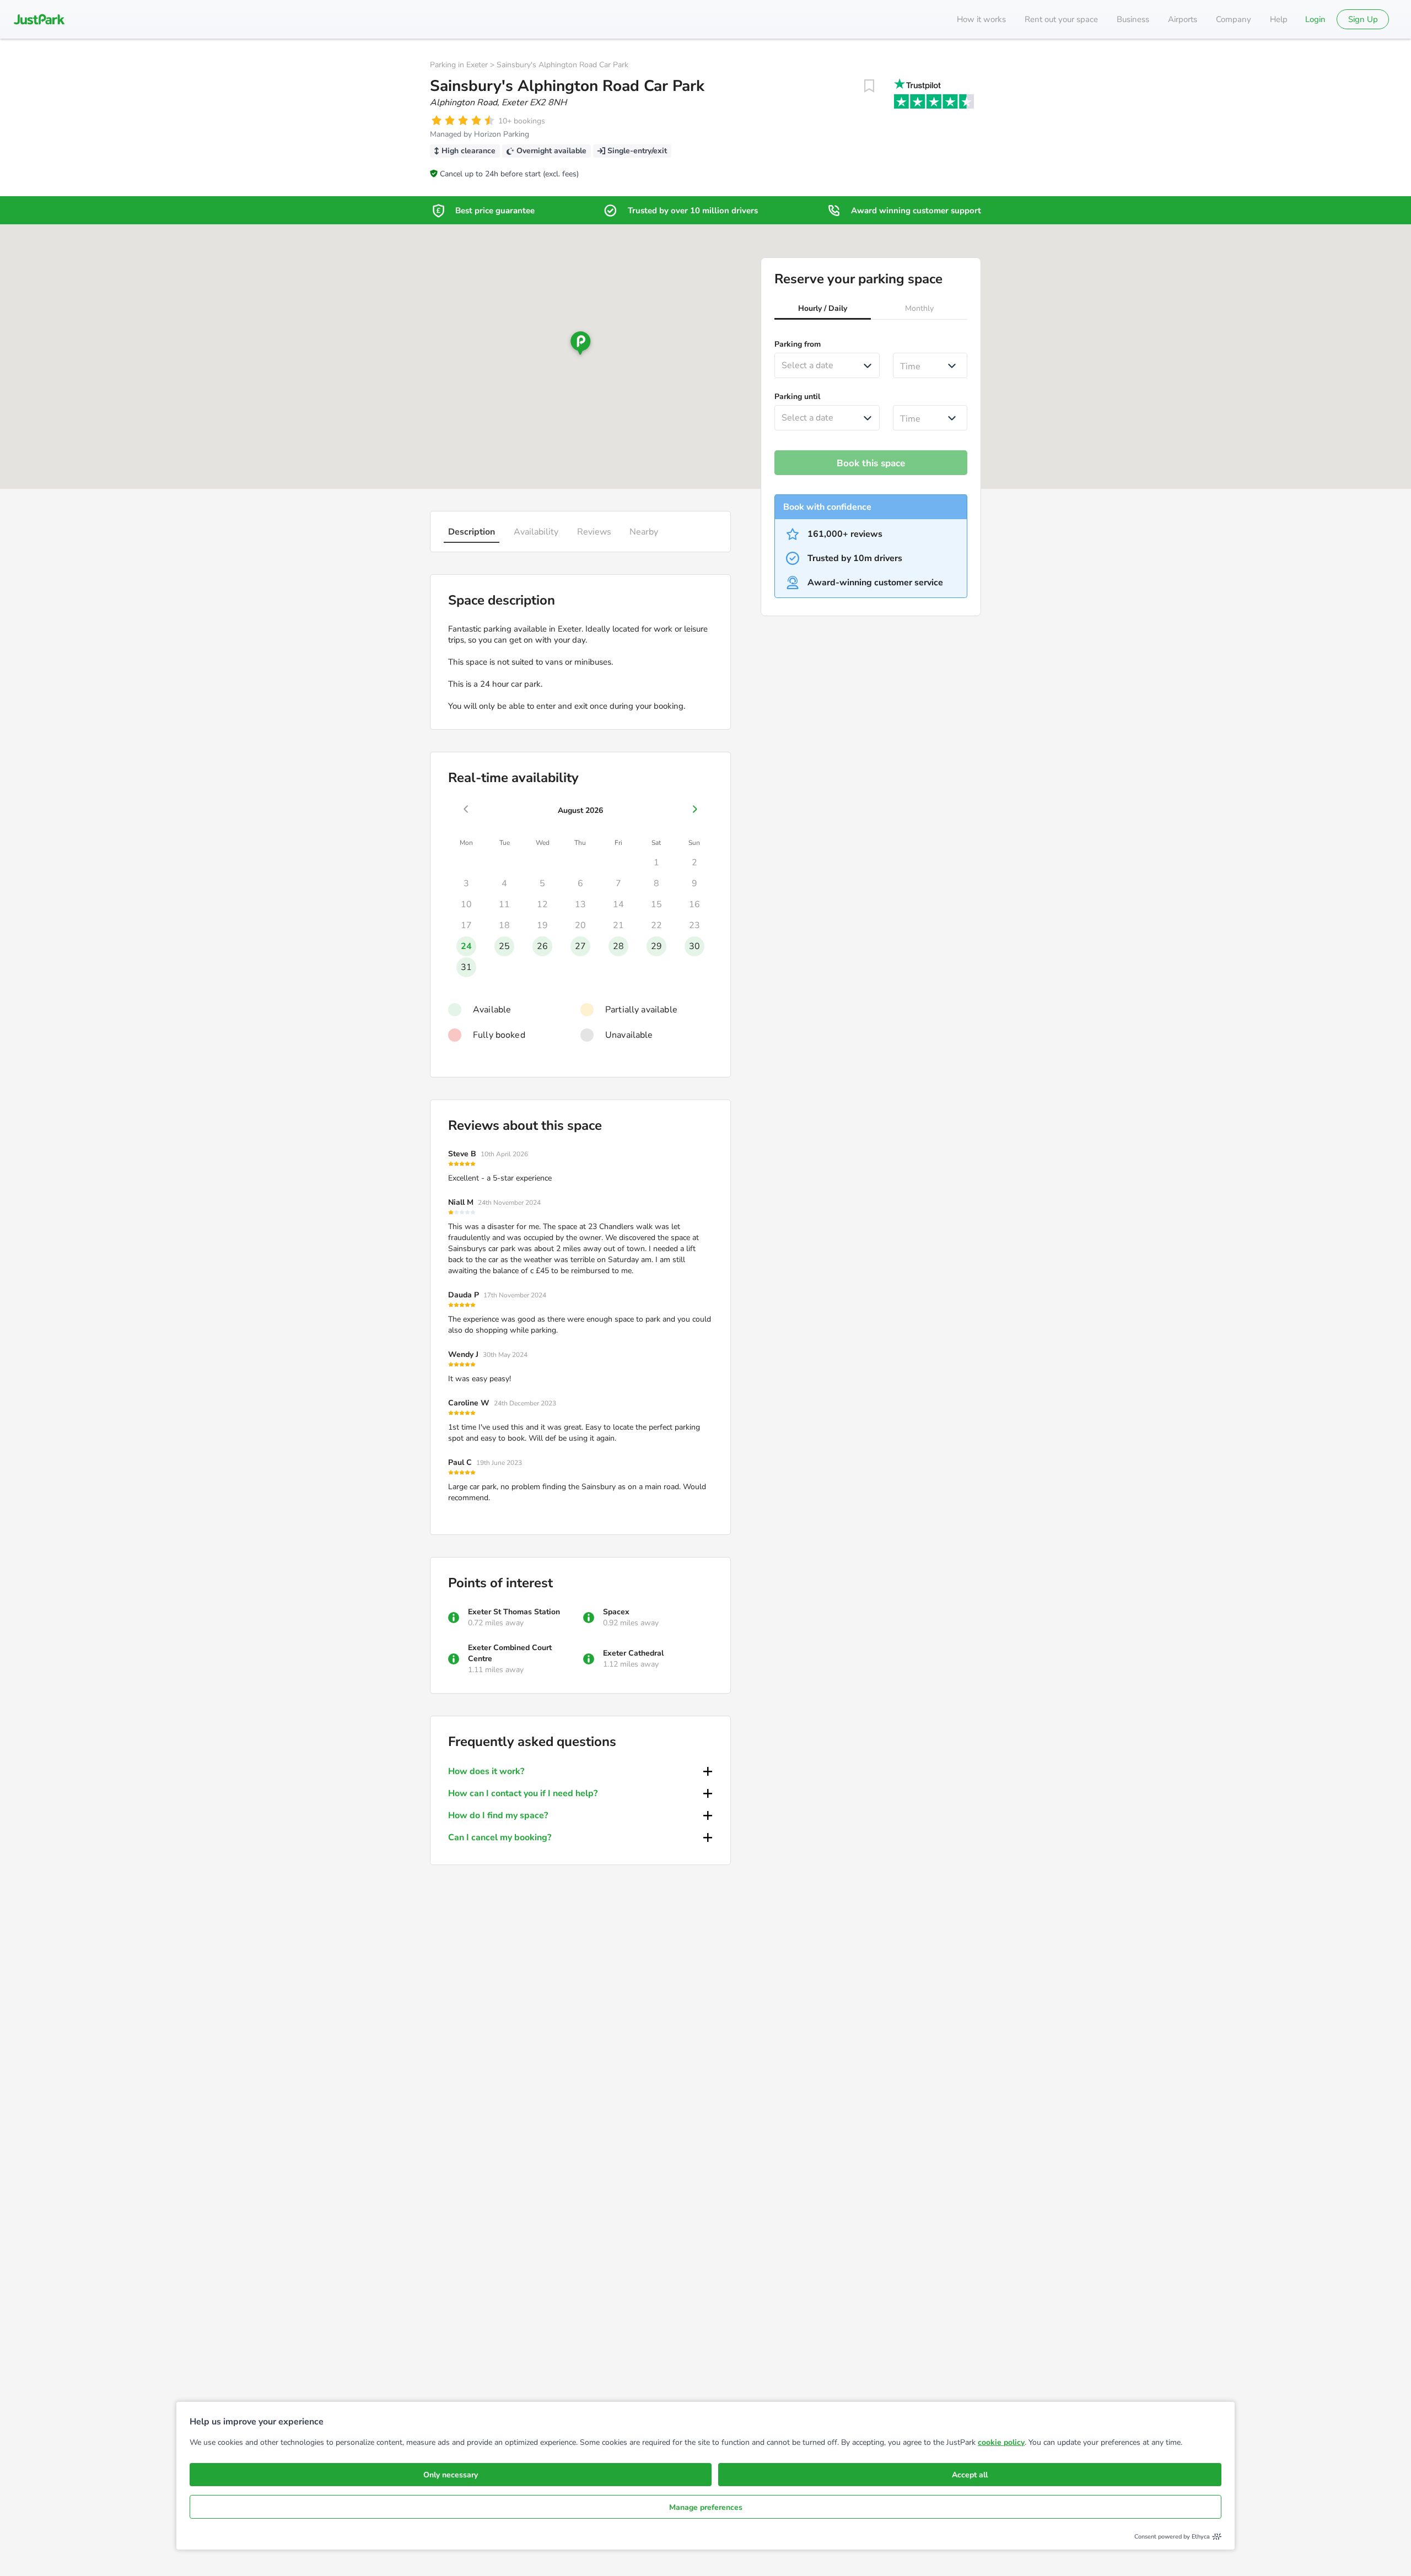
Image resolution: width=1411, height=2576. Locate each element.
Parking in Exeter (459, 65)
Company (1234, 19)
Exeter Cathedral (633, 1653)
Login (1315, 19)
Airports (1183, 19)
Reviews (594, 532)
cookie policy (1001, 2442)
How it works (981, 19)
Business (1133, 19)
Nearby (644, 532)
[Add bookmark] (869, 86)
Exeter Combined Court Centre (510, 1653)
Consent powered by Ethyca (1172, 2537)
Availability (536, 532)
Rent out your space (1061, 19)
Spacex (616, 1612)
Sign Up (1363, 19)
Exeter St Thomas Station (514, 1612)
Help (1279, 19)
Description (472, 532)
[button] (823, 310)
